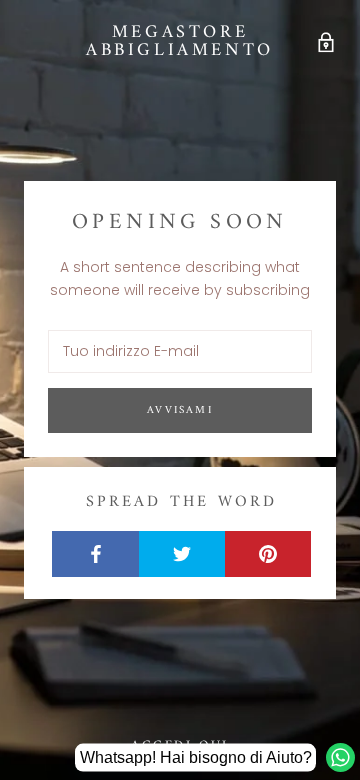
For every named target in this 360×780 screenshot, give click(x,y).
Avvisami (180, 410)
